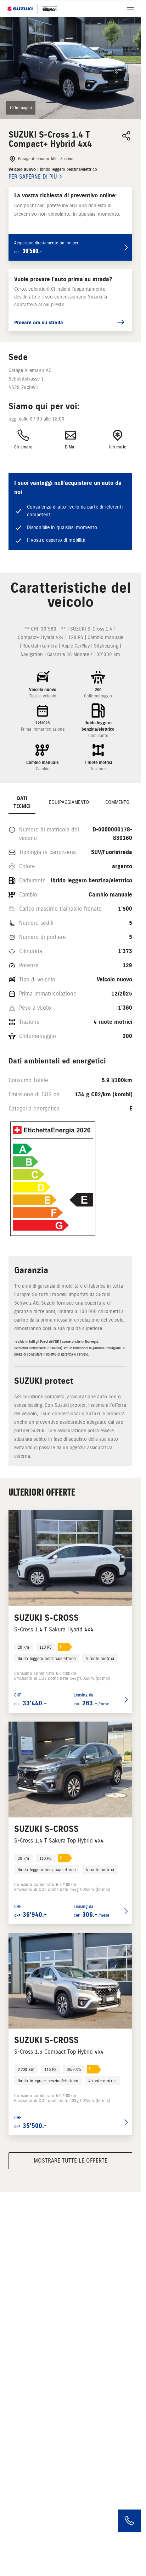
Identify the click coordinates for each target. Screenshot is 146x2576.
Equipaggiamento (69, 802)
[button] (70, 68)
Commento (117, 802)
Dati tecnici (22, 802)
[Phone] (129, 2521)
